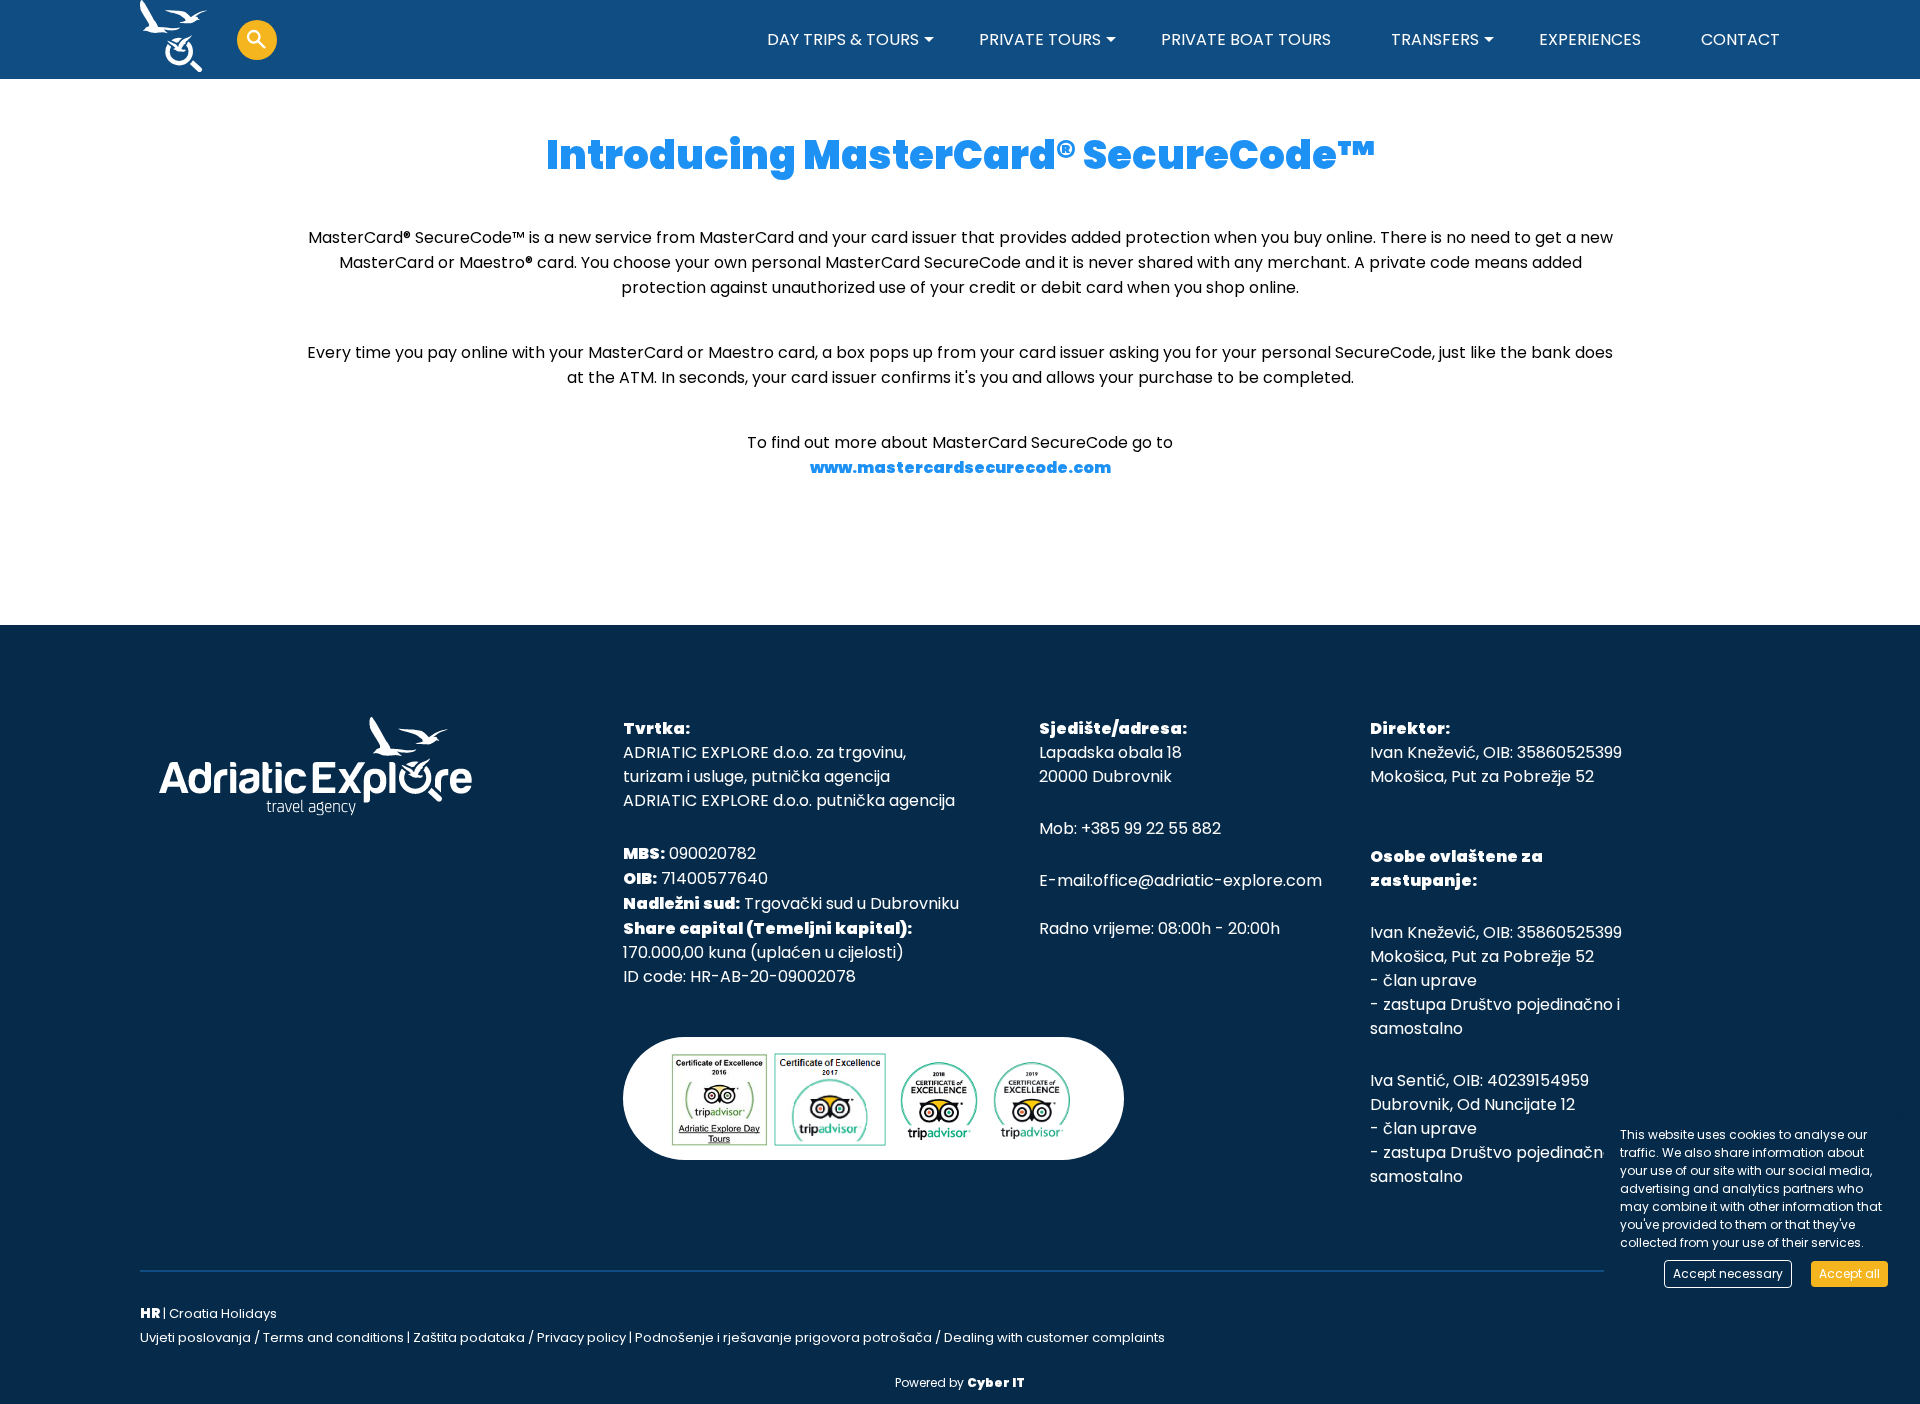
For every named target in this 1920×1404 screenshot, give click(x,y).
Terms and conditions (333, 1337)
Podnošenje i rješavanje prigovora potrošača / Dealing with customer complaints (900, 1337)
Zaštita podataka (469, 1337)
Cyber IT (996, 1382)
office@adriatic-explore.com (1207, 880)
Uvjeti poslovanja (195, 1337)
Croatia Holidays (223, 1313)
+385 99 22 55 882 (1151, 828)
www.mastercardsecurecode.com (960, 467)
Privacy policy (581, 1337)
